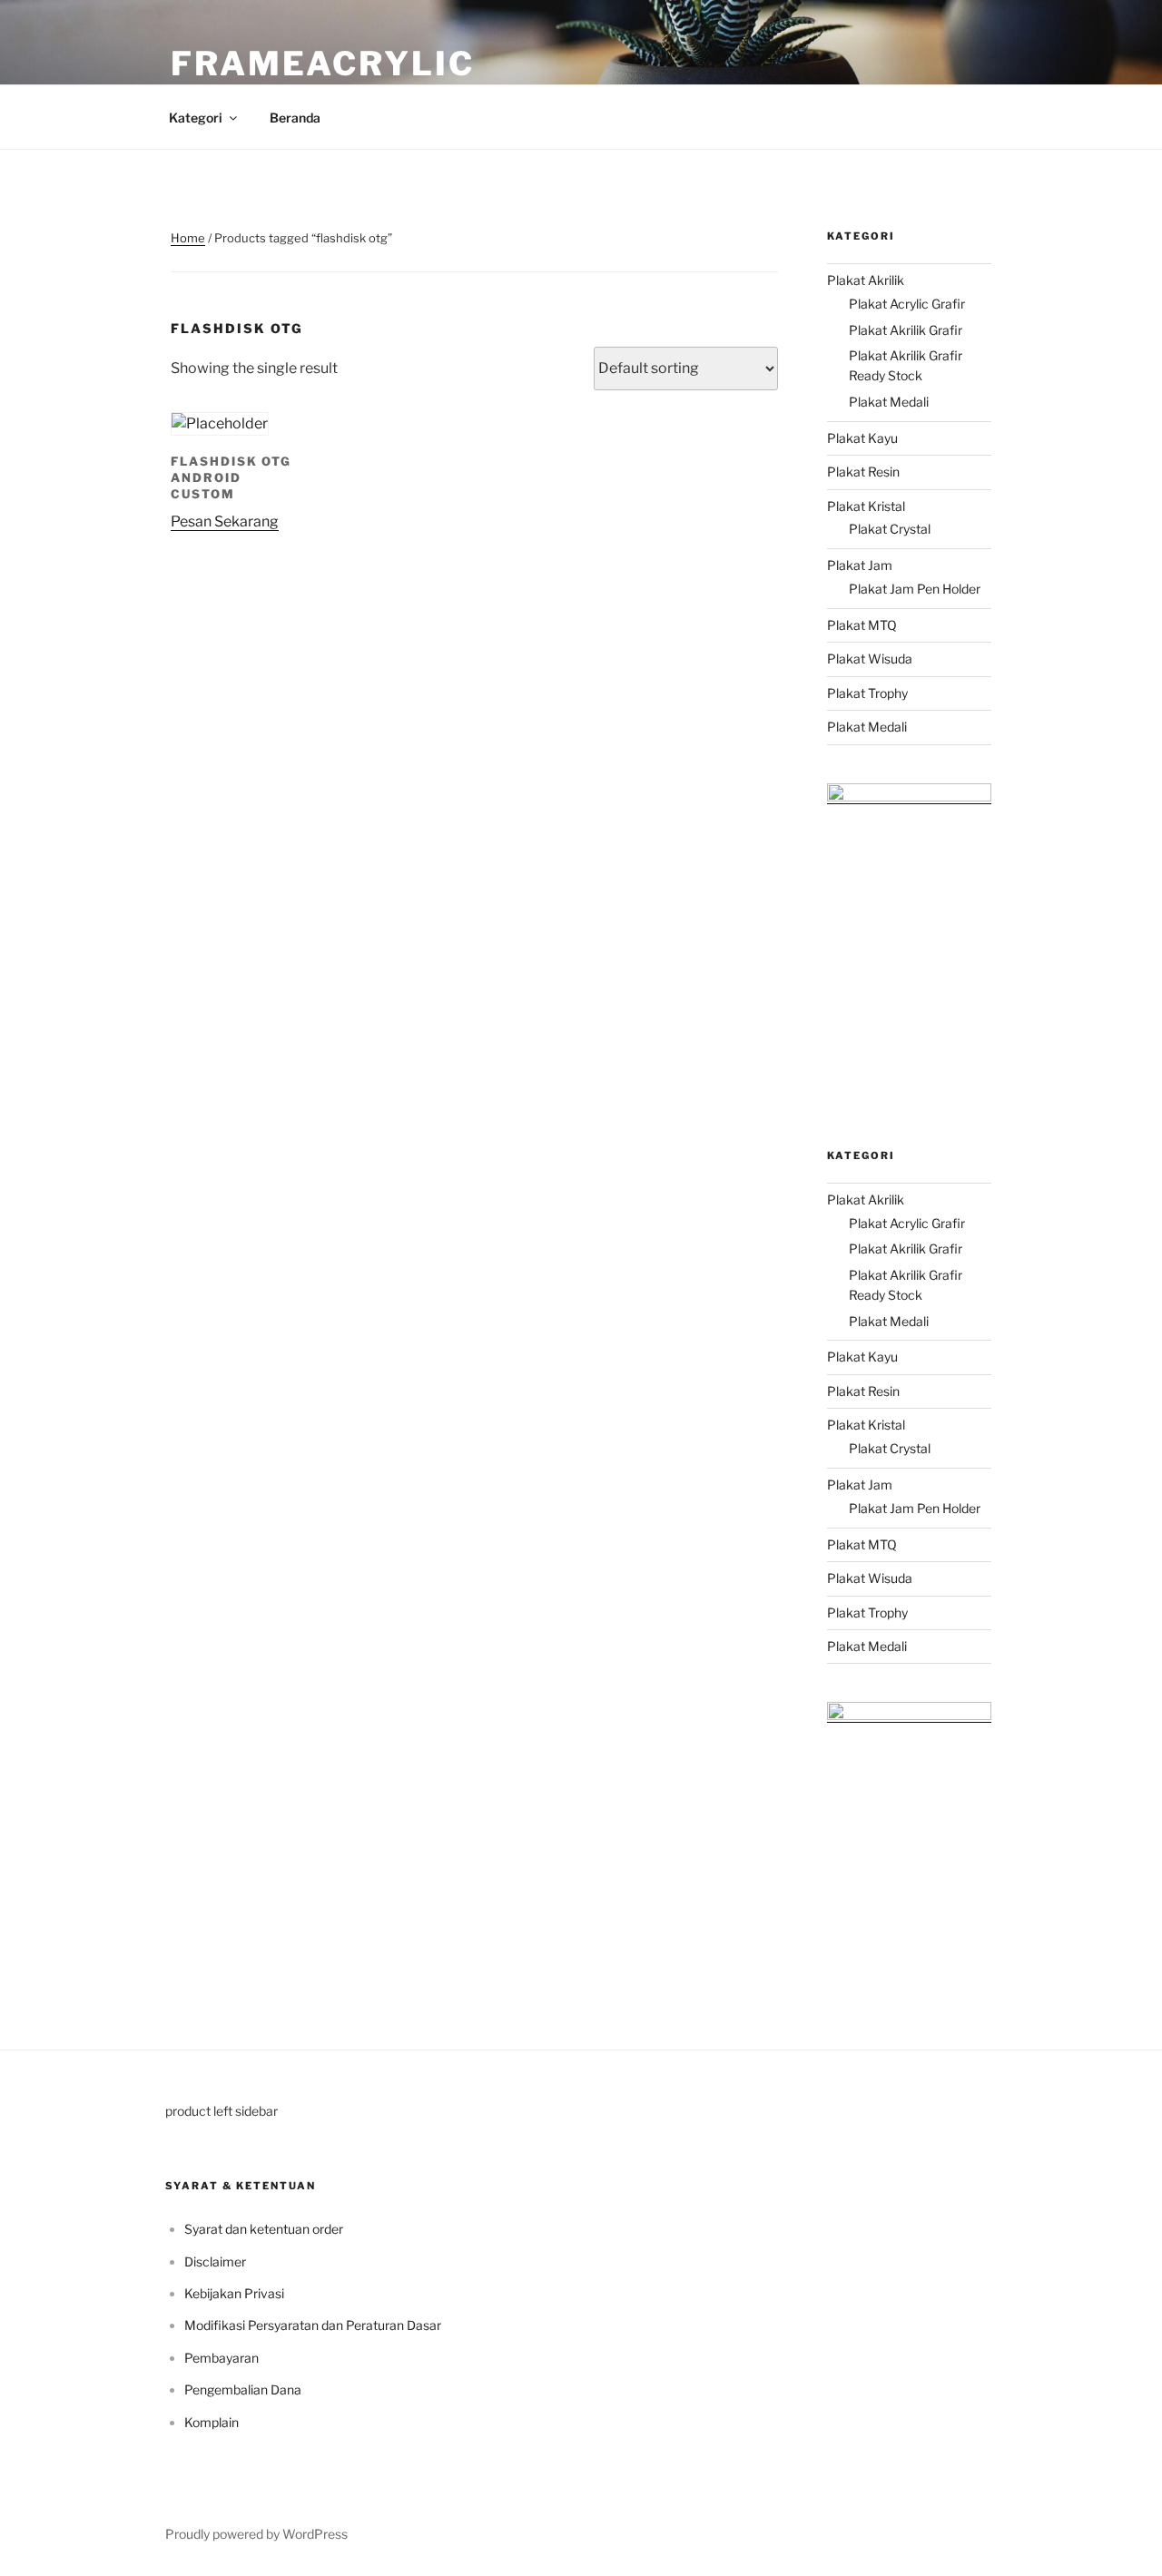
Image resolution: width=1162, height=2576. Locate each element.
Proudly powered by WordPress (256, 2534)
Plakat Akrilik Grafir (906, 330)
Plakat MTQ (862, 625)
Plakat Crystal (890, 529)
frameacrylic (323, 64)
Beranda (295, 118)
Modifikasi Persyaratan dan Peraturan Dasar (313, 2325)
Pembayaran (222, 2358)
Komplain (212, 2422)
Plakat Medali (889, 402)
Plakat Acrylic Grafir (907, 304)
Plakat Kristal (866, 506)
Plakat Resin (863, 472)
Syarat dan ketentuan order (264, 2229)
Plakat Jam (860, 565)
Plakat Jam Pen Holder (915, 589)
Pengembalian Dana (243, 2389)
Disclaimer (215, 2261)
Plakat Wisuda (870, 659)
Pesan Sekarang (225, 521)
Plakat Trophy (867, 693)
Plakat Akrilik (866, 280)
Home (188, 238)
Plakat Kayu (862, 438)
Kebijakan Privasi (234, 2293)
